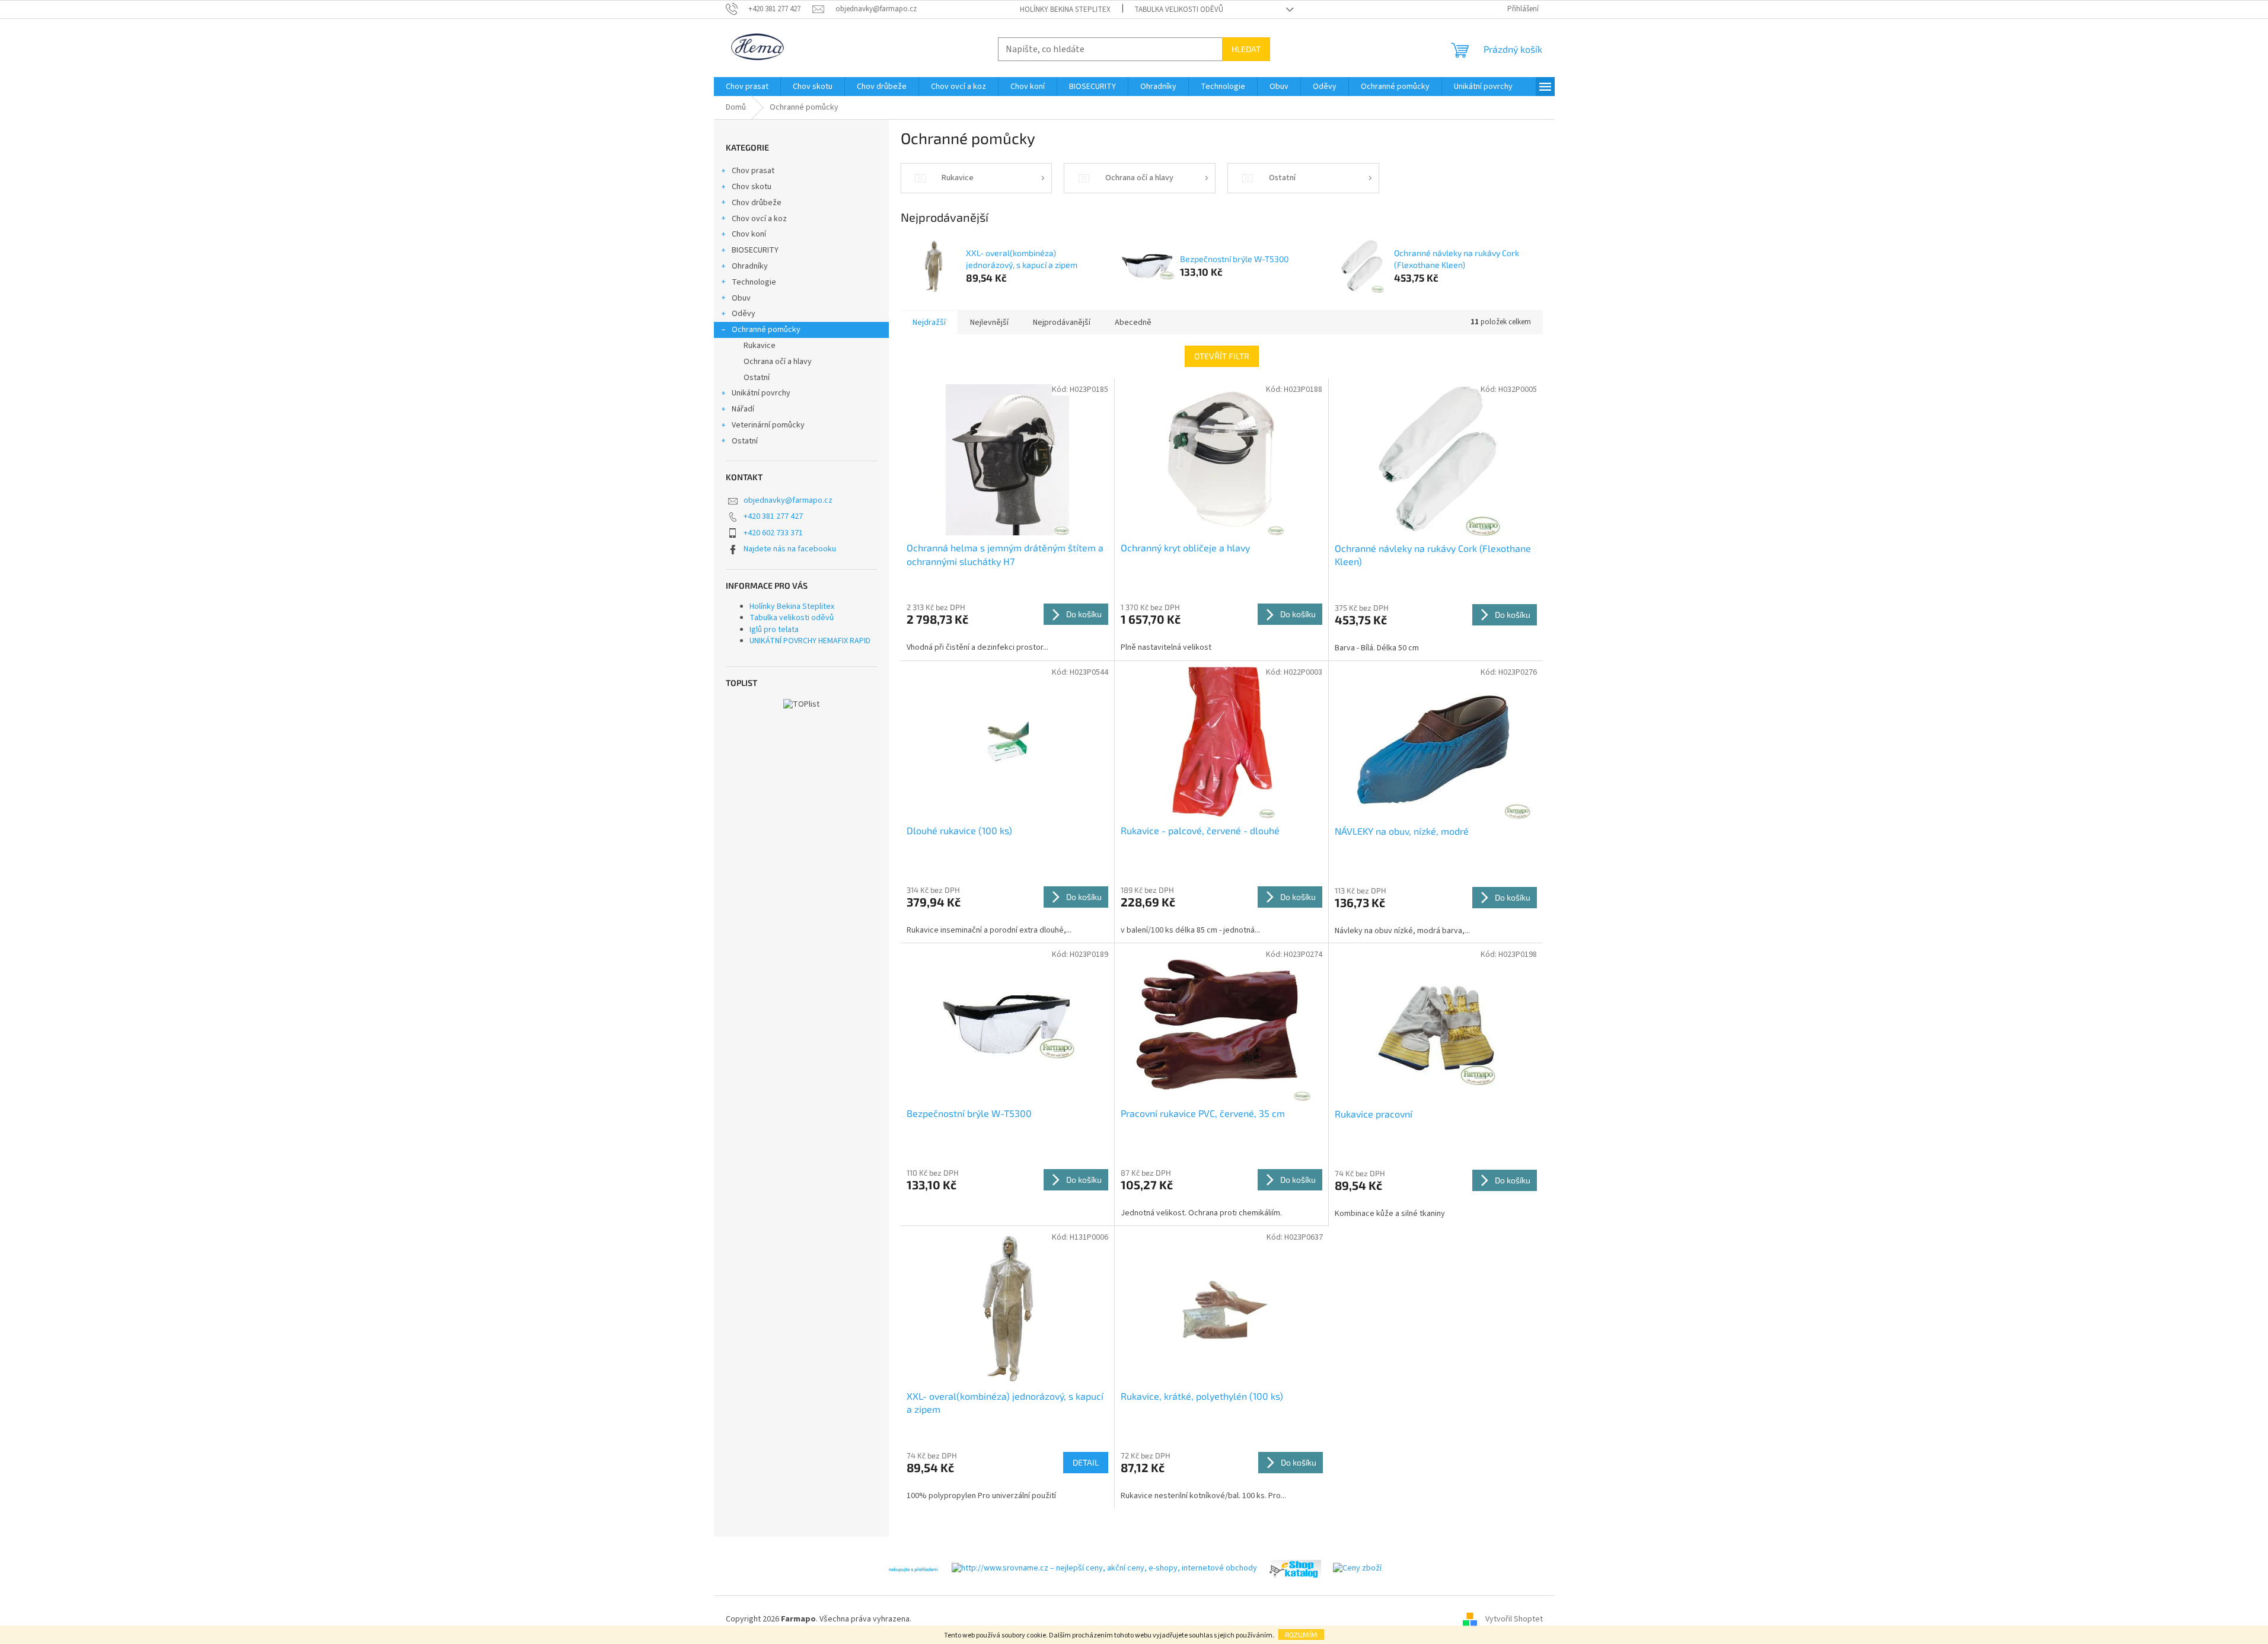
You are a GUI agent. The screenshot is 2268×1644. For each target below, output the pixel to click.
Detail (1086, 1462)
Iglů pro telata (774, 630)
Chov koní (749, 234)
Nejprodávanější (1062, 323)
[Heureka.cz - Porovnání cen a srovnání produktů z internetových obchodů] (913, 1569)
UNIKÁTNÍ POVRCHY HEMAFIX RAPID (810, 641)
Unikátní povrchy (761, 393)
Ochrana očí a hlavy (778, 362)
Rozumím (1301, 1635)
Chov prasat (753, 171)
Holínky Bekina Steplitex (1065, 9)
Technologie (754, 282)
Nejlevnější (989, 323)
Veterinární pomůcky (768, 425)
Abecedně (1133, 323)
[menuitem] (747, 87)
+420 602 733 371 (773, 533)
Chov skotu (752, 187)
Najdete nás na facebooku (790, 549)
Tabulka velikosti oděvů (1179, 9)
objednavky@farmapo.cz (788, 500)
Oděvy (744, 314)
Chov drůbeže (757, 203)
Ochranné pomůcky (766, 330)
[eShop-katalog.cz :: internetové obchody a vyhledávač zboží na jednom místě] (1295, 1569)
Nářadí (743, 409)
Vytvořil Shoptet (1514, 1620)
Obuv (741, 298)
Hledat (1246, 49)
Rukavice (760, 346)
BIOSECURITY (755, 250)
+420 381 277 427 (773, 516)
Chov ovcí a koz (759, 219)
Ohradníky (750, 266)
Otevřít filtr (1222, 356)
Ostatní (757, 378)
